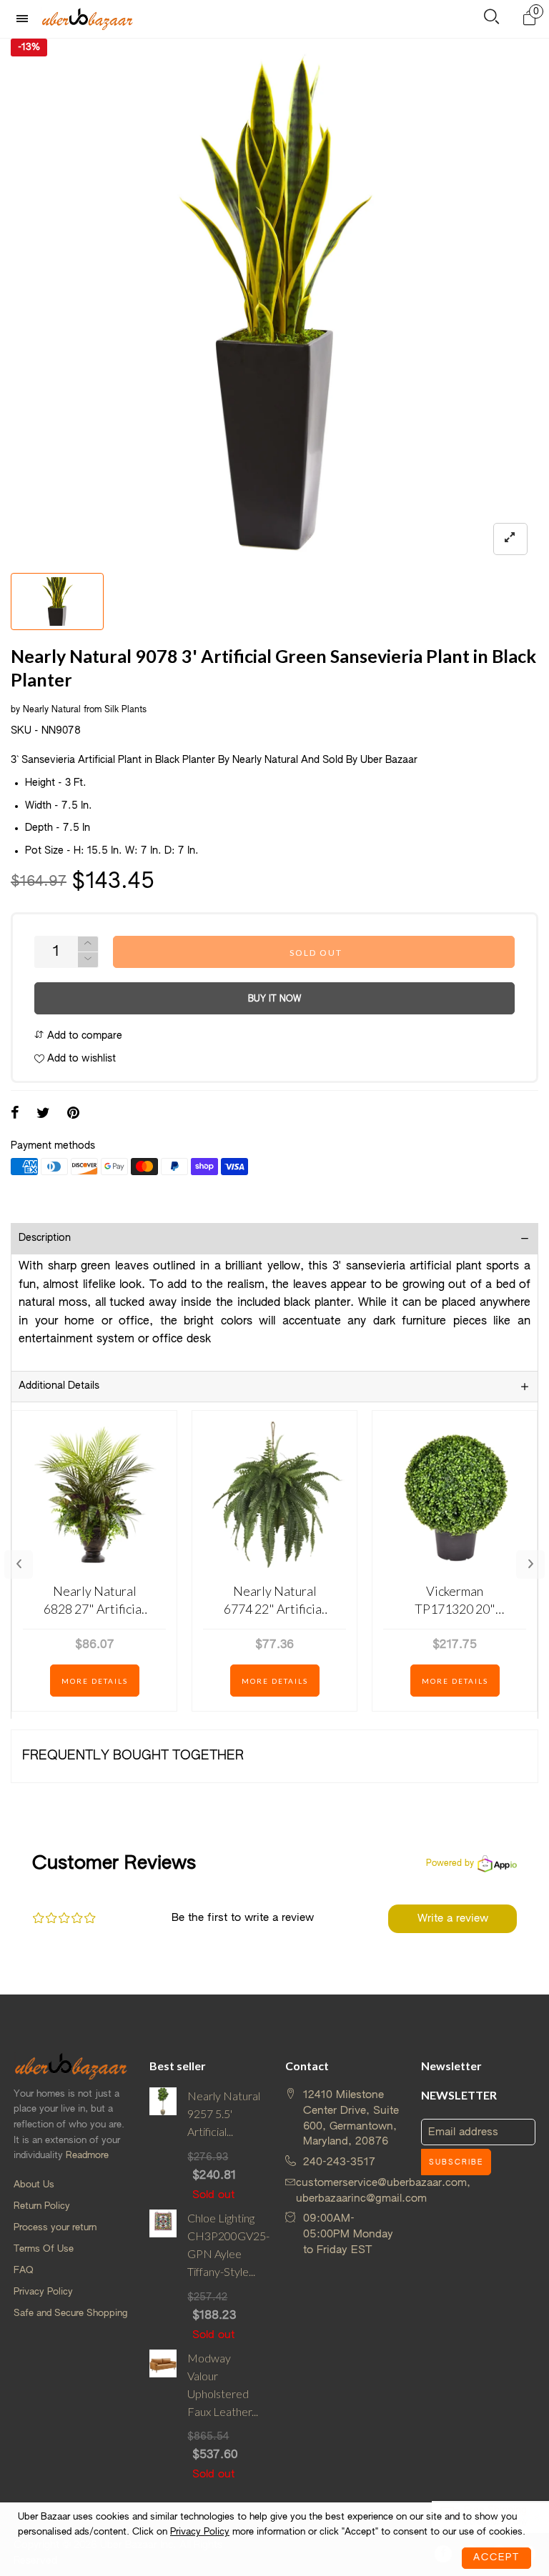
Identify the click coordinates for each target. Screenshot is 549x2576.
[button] (88, 960)
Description (45, 1238)
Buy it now (274, 999)
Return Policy (42, 2206)
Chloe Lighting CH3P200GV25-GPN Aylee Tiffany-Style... (226, 2244)
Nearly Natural (52, 710)
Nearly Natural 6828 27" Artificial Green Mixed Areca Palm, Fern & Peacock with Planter (94, 1601)
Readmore (87, 2156)
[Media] (510, 539)
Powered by (450, 1864)
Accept (496, 2558)
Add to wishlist (80, 1059)
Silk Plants (125, 710)
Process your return (55, 2228)
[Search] (491, 20)
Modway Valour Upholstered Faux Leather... (223, 2384)
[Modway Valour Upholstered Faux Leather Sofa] (163, 2416)
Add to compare (83, 1036)
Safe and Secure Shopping (70, 2313)
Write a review (453, 1918)
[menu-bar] (26, 19)
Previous (19, 1564)
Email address (463, 2132)
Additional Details (59, 1386)
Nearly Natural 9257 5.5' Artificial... (224, 2113)
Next (530, 1564)
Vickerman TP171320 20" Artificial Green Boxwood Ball (455, 1601)
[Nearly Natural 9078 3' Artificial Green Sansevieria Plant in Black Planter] (274, 302)
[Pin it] (73, 1114)
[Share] (15, 1114)
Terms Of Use (44, 2249)
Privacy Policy (43, 2292)
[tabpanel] (274, 302)
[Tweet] (43, 1114)
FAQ (24, 2271)
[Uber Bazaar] (87, 19)
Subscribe (456, 2162)
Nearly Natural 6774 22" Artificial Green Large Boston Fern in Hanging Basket (274, 1601)
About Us (34, 2185)
